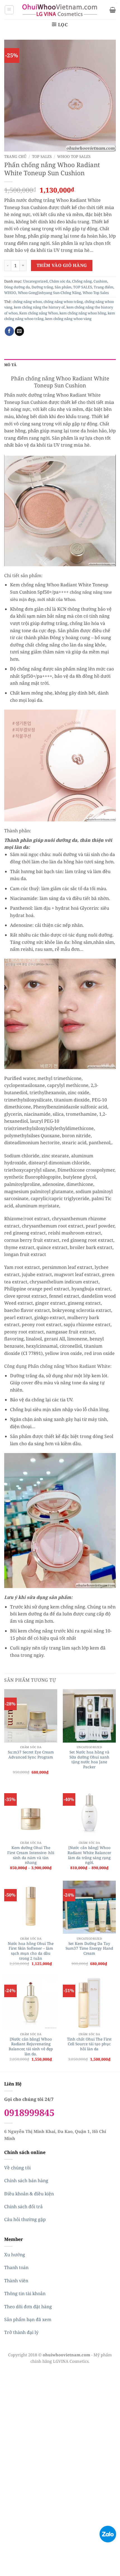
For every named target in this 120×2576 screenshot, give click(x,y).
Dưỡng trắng (42, 287)
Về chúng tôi (17, 2168)
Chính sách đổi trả (23, 2207)
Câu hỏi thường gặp (25, 2219)
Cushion (100, 281)
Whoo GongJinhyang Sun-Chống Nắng (49, 293)
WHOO (10, 293)
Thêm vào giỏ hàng (62, 265)
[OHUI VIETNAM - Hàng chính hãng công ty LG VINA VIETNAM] (60, 10)
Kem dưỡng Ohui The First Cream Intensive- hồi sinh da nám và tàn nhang (31, 1855)
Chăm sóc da (60, 281)
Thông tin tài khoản (25, 2293)
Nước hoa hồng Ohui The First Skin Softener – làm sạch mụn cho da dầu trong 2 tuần (31, 1951)
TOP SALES (42, 156)
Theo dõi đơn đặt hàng (28, 2307)
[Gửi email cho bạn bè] (19, 331)
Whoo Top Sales (74, 156)
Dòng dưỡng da (17, 287)
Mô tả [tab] (10, 365)
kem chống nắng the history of (39, 307)
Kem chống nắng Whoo (39, 313)
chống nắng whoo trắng (63, 302)
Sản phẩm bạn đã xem (28, 2319)
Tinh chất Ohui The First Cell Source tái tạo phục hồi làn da (89, 2044)
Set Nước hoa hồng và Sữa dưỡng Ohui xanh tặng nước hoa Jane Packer (89, 1759)
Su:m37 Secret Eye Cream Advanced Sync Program (31, 1754)
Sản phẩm (63, 287)
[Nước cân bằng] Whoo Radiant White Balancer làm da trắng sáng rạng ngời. (89, 1855)
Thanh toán (16, 2267)
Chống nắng (82, 281)
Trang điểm (104, 287)
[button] (9, 10)
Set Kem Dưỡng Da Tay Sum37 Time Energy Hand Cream (89, 1948)
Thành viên (16, 2281)
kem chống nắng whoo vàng (68, 319)
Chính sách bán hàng (26, 2181)
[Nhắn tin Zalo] (108, 2534)
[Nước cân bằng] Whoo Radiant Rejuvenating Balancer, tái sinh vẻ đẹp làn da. (31, 2047)
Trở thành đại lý (21, 2332)
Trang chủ (15, 156)
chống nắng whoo (27, 302)
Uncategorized (35, 281)
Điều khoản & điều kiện (29, 2194)
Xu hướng (15, 2255)
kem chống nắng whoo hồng (83, 313)
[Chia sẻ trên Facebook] (9, 331)
